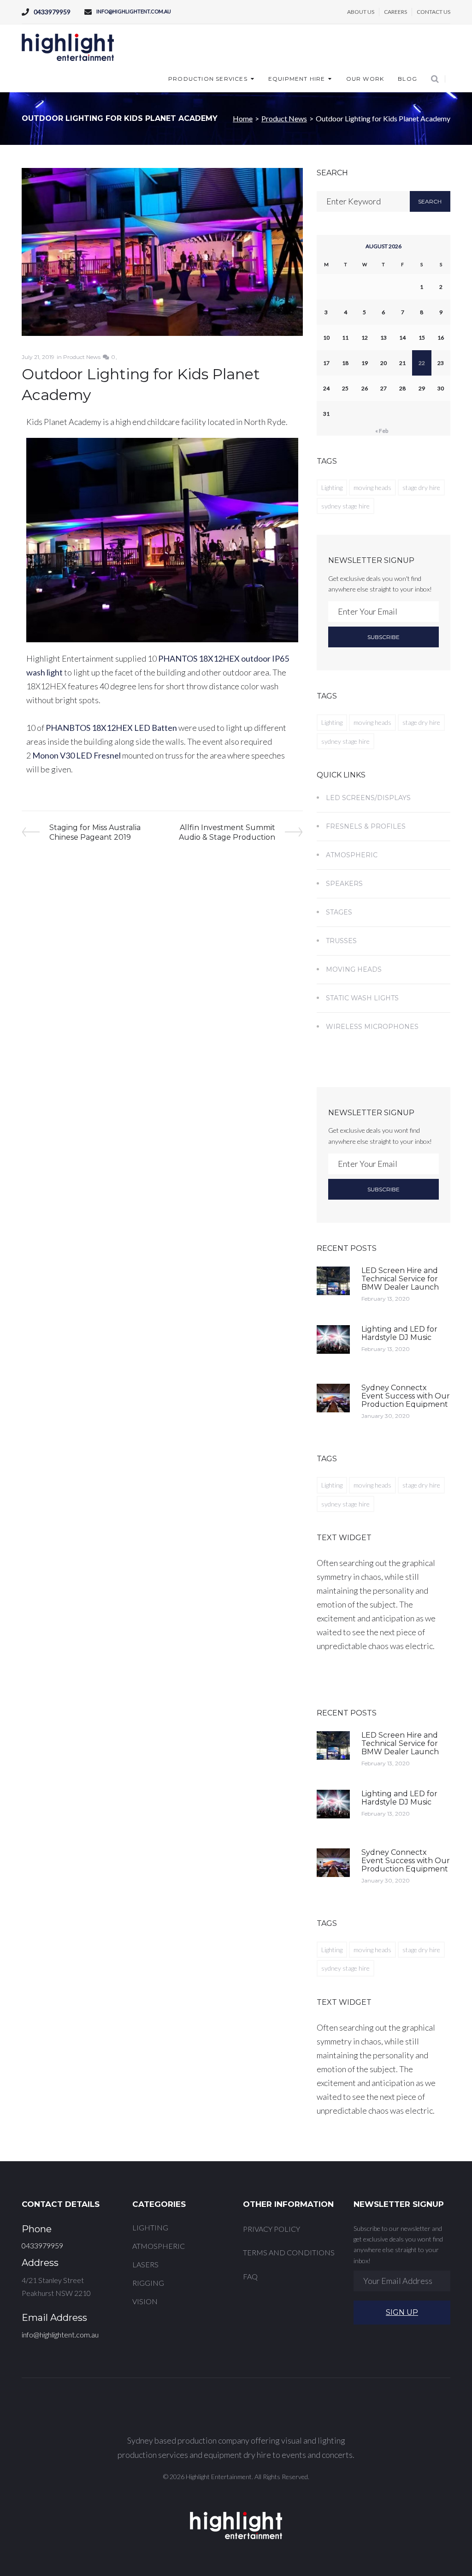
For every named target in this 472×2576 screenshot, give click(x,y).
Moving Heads (354, 969)
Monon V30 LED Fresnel (77, 755)
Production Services (208, 79)
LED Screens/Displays (368, 798)
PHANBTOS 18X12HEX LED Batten (111, 728)
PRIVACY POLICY (271, 2229)
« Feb (382, 431)
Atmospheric (352, 855)
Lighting (332, 487)
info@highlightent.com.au (134, 11)
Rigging (148, 2283)
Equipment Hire (297, 79)
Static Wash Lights (362, 998)
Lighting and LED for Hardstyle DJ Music (399, 1333)
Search (430, 201)
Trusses (341, 941)
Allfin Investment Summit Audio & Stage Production (227, 832)
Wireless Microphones (372, 1027)
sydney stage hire (345, 506)
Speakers (344, 884)
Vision (145, 2301)
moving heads (372, 487)
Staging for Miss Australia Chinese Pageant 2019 (95, 832)
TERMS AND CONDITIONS (289, 2252)
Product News (284, 118)
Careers (395, 12)
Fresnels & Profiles (366, 826)
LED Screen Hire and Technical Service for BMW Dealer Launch (400, 1279)
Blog (407, 79)
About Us (361, 12)
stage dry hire (421, 487)
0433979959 (52, 12)
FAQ (250, 2276)
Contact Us (434, 12)
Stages (339, 912)
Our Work (365, 79)
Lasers (145, 2264)
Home (243, 118)
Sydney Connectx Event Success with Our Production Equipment (406, 1396)
